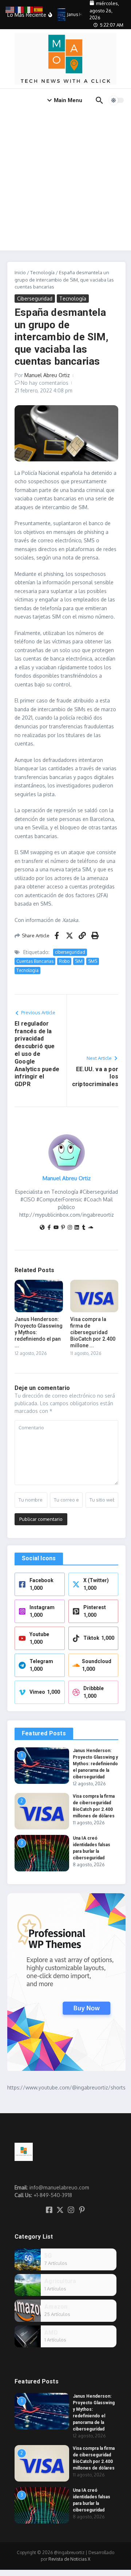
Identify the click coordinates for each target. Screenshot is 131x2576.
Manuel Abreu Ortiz (47, 375)
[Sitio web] (42, 1228)
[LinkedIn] (77, 1228)
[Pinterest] (63, 1228)
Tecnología (42, 272)
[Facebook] (49, 1228)
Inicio (20, 272)
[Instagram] (70, 1228)
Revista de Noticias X (69, 2559)
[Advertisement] (65, 181)
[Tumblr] (84, 1228)
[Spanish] (39, 9)
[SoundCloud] (91, 1228)
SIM (79, 961)
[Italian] (29, 9)
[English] (10, 9)
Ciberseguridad (35, 299)
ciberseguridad (70, 952)
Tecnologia (27, 970)
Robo (64, 961)
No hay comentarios (45, 383)
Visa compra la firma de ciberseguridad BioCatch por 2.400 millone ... (93, 1332)
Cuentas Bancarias (35, 961)
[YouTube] (56, 1228)
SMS (93, 961)
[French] (20, 9)
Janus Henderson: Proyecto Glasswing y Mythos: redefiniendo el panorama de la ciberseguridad (95, 1764)
